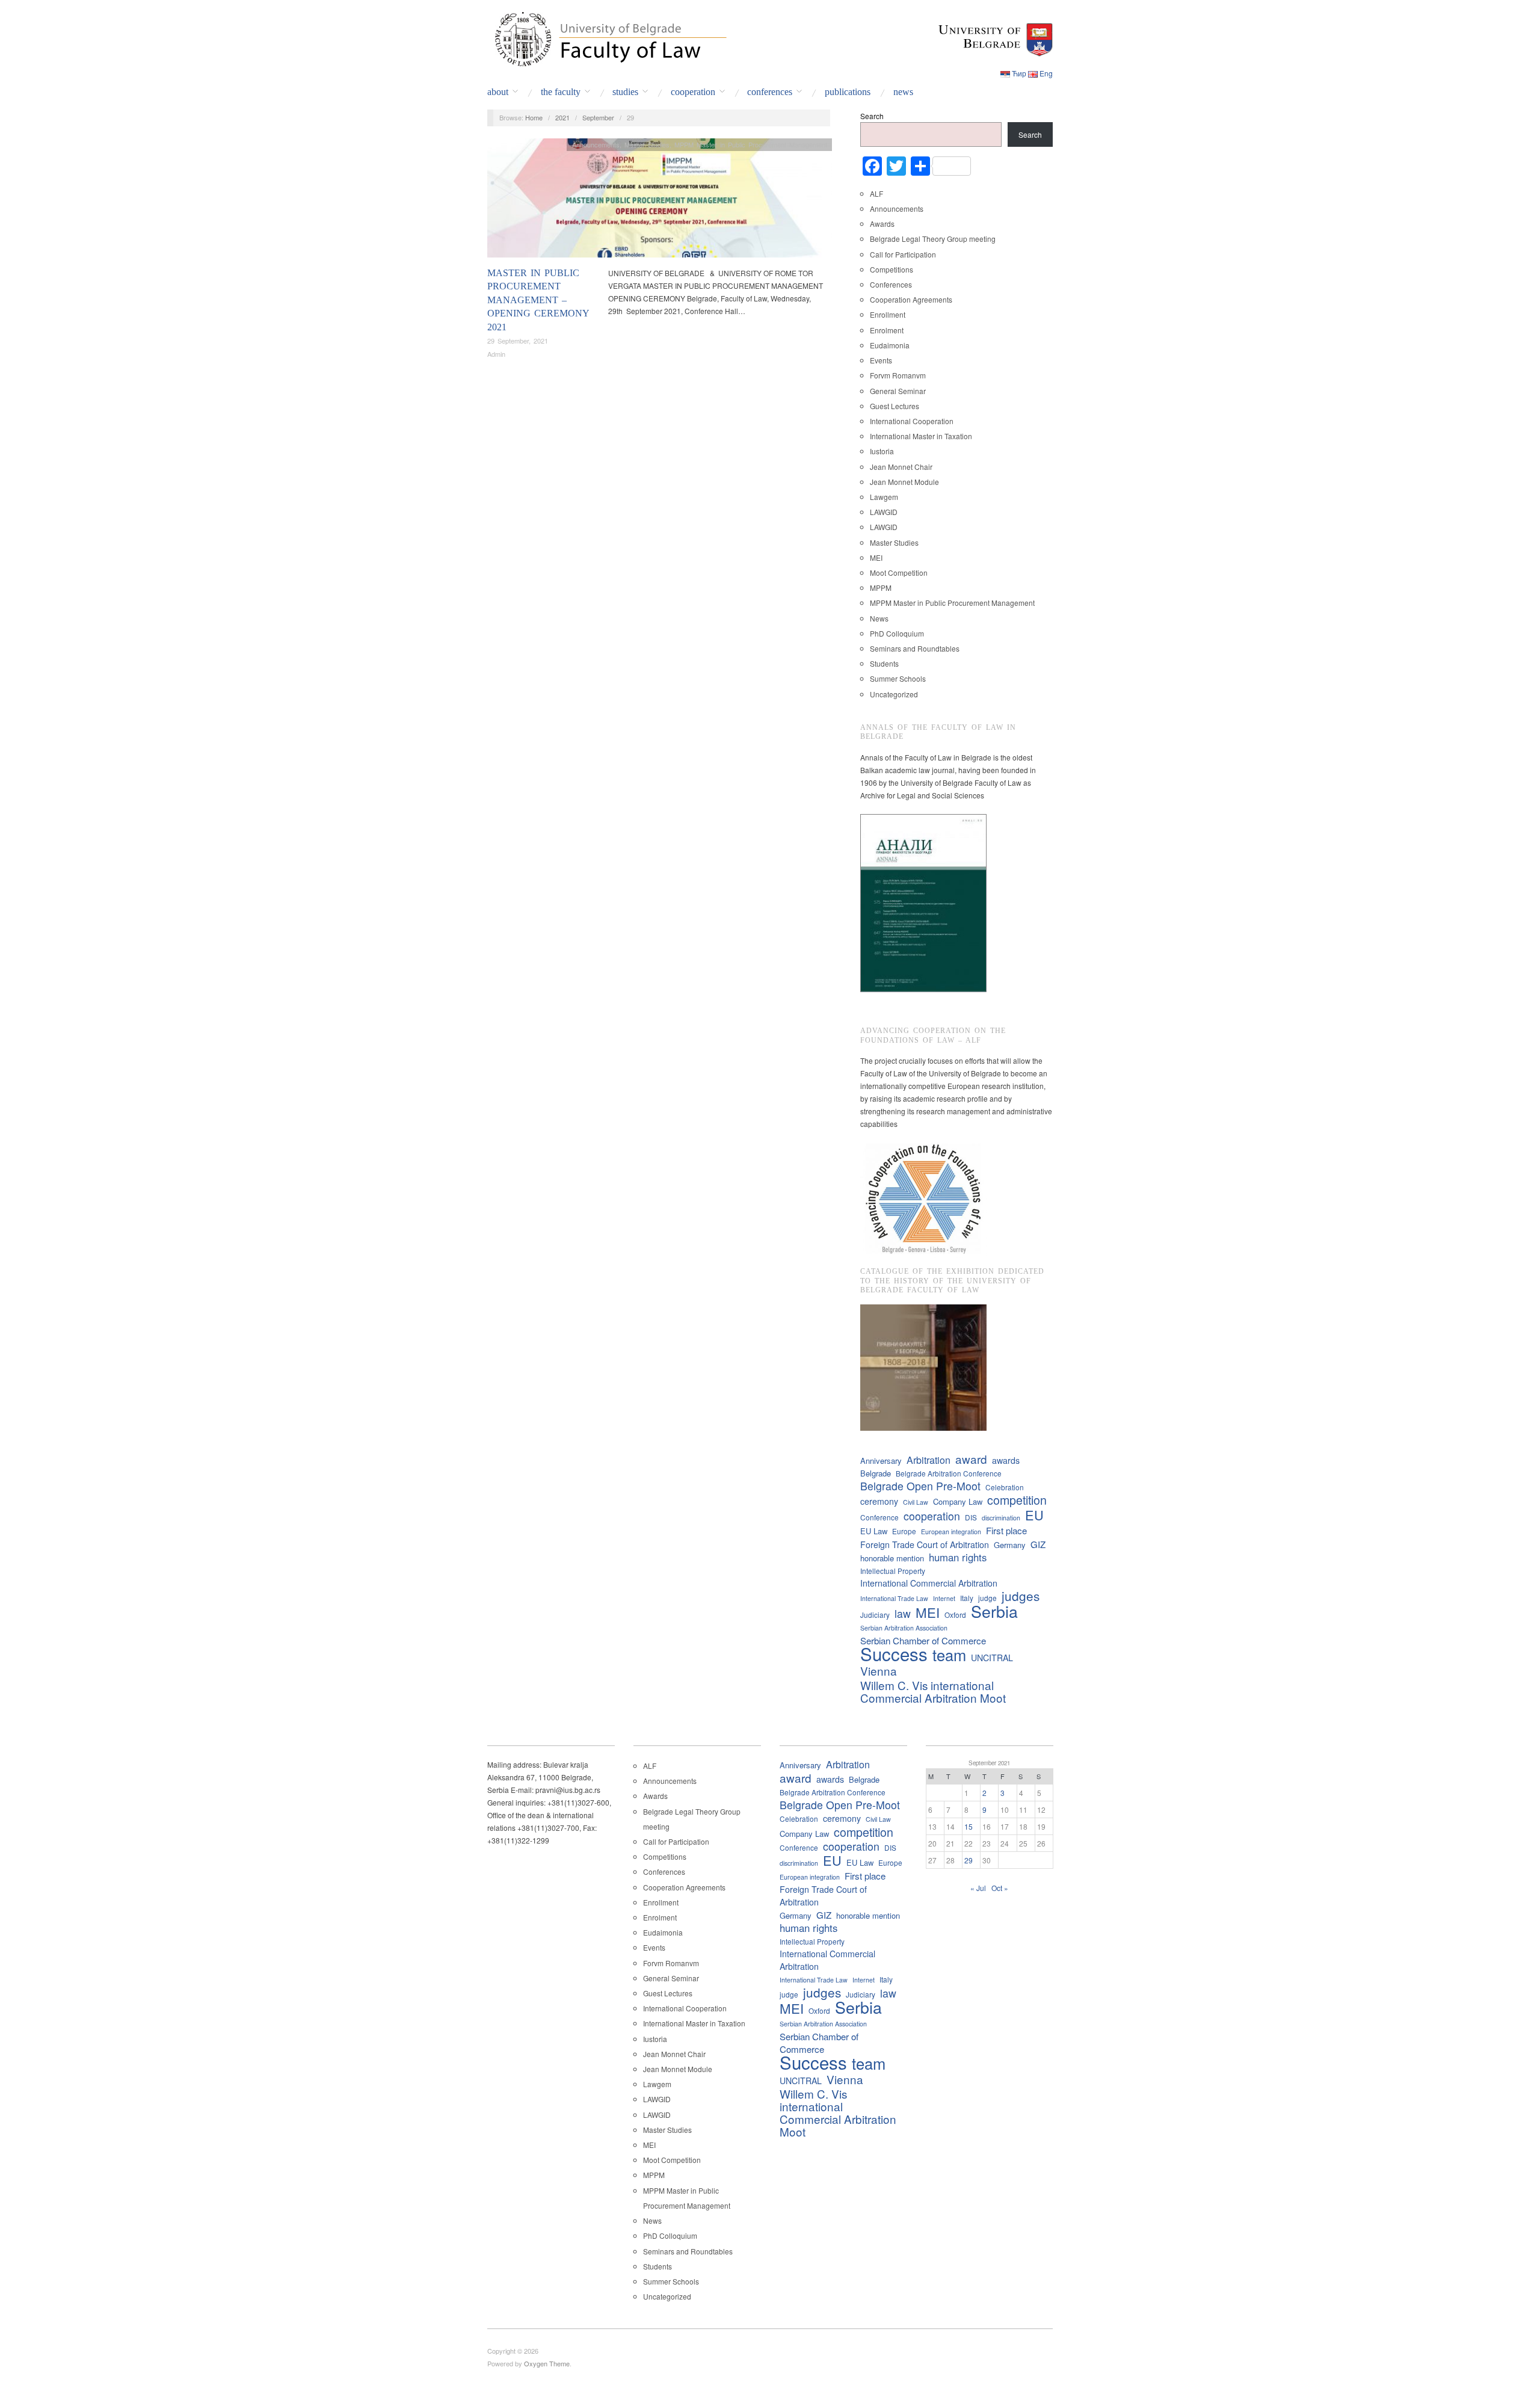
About (498, 92)
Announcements (596, 144)
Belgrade (876, 1473)
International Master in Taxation (921, 436)
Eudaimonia (890, 345)
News (903, 92)
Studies (625, 92)
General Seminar (898, 391)
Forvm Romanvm (898, 375)
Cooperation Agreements (911, 299)
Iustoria (882, 451)
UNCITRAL (992, 1658)
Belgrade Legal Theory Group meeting (933, 239)
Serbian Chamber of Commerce (923, 1640)
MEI (876, 557)
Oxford (955, 1615)
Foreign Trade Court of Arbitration (925, 1544)
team (949, 1655)
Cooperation (693, 92)
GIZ (1038, 1544)
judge (987, 1598)
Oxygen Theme (547, 2363)
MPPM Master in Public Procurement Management (751, 144)
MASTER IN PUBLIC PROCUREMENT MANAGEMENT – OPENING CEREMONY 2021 (538, 300)
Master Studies (647, 144)
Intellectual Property (893, 1571)
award (971, 1459)
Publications (848, 92)
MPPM (881, 588)
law (903, 1613)
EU (1034, 1515)
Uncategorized (894, 694)
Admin (496, 354)
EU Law (874, 1531)
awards (1006, 1460)
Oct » (1000, 1888)
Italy (967, 1598)
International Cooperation (912, 421)
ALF (876, 193)
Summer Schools (898, 678)
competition (1017, 1500)
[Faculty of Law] (608, 37)
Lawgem (884, 497)
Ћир (1019, 73)
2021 (562, 117)
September (598, 117)
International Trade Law (894, 1598)
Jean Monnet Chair (901, 467)
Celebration (1005, 1487)
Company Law (958, 1501)
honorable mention (892, 1558)
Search (872, 116)
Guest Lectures (895, 406)
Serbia (994, 1611)
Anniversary (881, 1461)
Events (881, 360)
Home (534, 117)
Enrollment (888, 314)
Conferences (770, 92)
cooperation (932, 1516)
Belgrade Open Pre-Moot (920, 1486)
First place (1006, 1530)
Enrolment (887, 330)
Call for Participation (903, 254)
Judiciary (875, 1615)
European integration (951, 1532)
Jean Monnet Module (904, 482)
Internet (944, 1598)
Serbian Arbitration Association (904, 1628)
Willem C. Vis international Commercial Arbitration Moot (933, 1691)
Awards (882, 224)
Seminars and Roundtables (915, 648)
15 (969, 1826)
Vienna (879, 1671)
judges (1021, 1596)
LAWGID (884, 512)
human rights (958, 1557)
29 (969, 1860)
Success (894, 1654)
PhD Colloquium (897, 633)
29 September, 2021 (518, 341)
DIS (971, 1517)
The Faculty (561, 92)
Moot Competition (899, 572)
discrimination (1001, 1518)
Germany (1010, 1545)
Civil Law (916, 1502)
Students (884, 663)
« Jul (978, 1888)
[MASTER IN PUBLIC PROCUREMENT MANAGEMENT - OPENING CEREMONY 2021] (660, 201)
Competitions (892, 269)
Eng (1046, 73)
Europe (904, 1531)
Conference (879, 1517)
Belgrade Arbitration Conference (949, 1473)
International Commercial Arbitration (929, 1583)
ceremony (879, 1501)
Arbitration (929, 1460)
